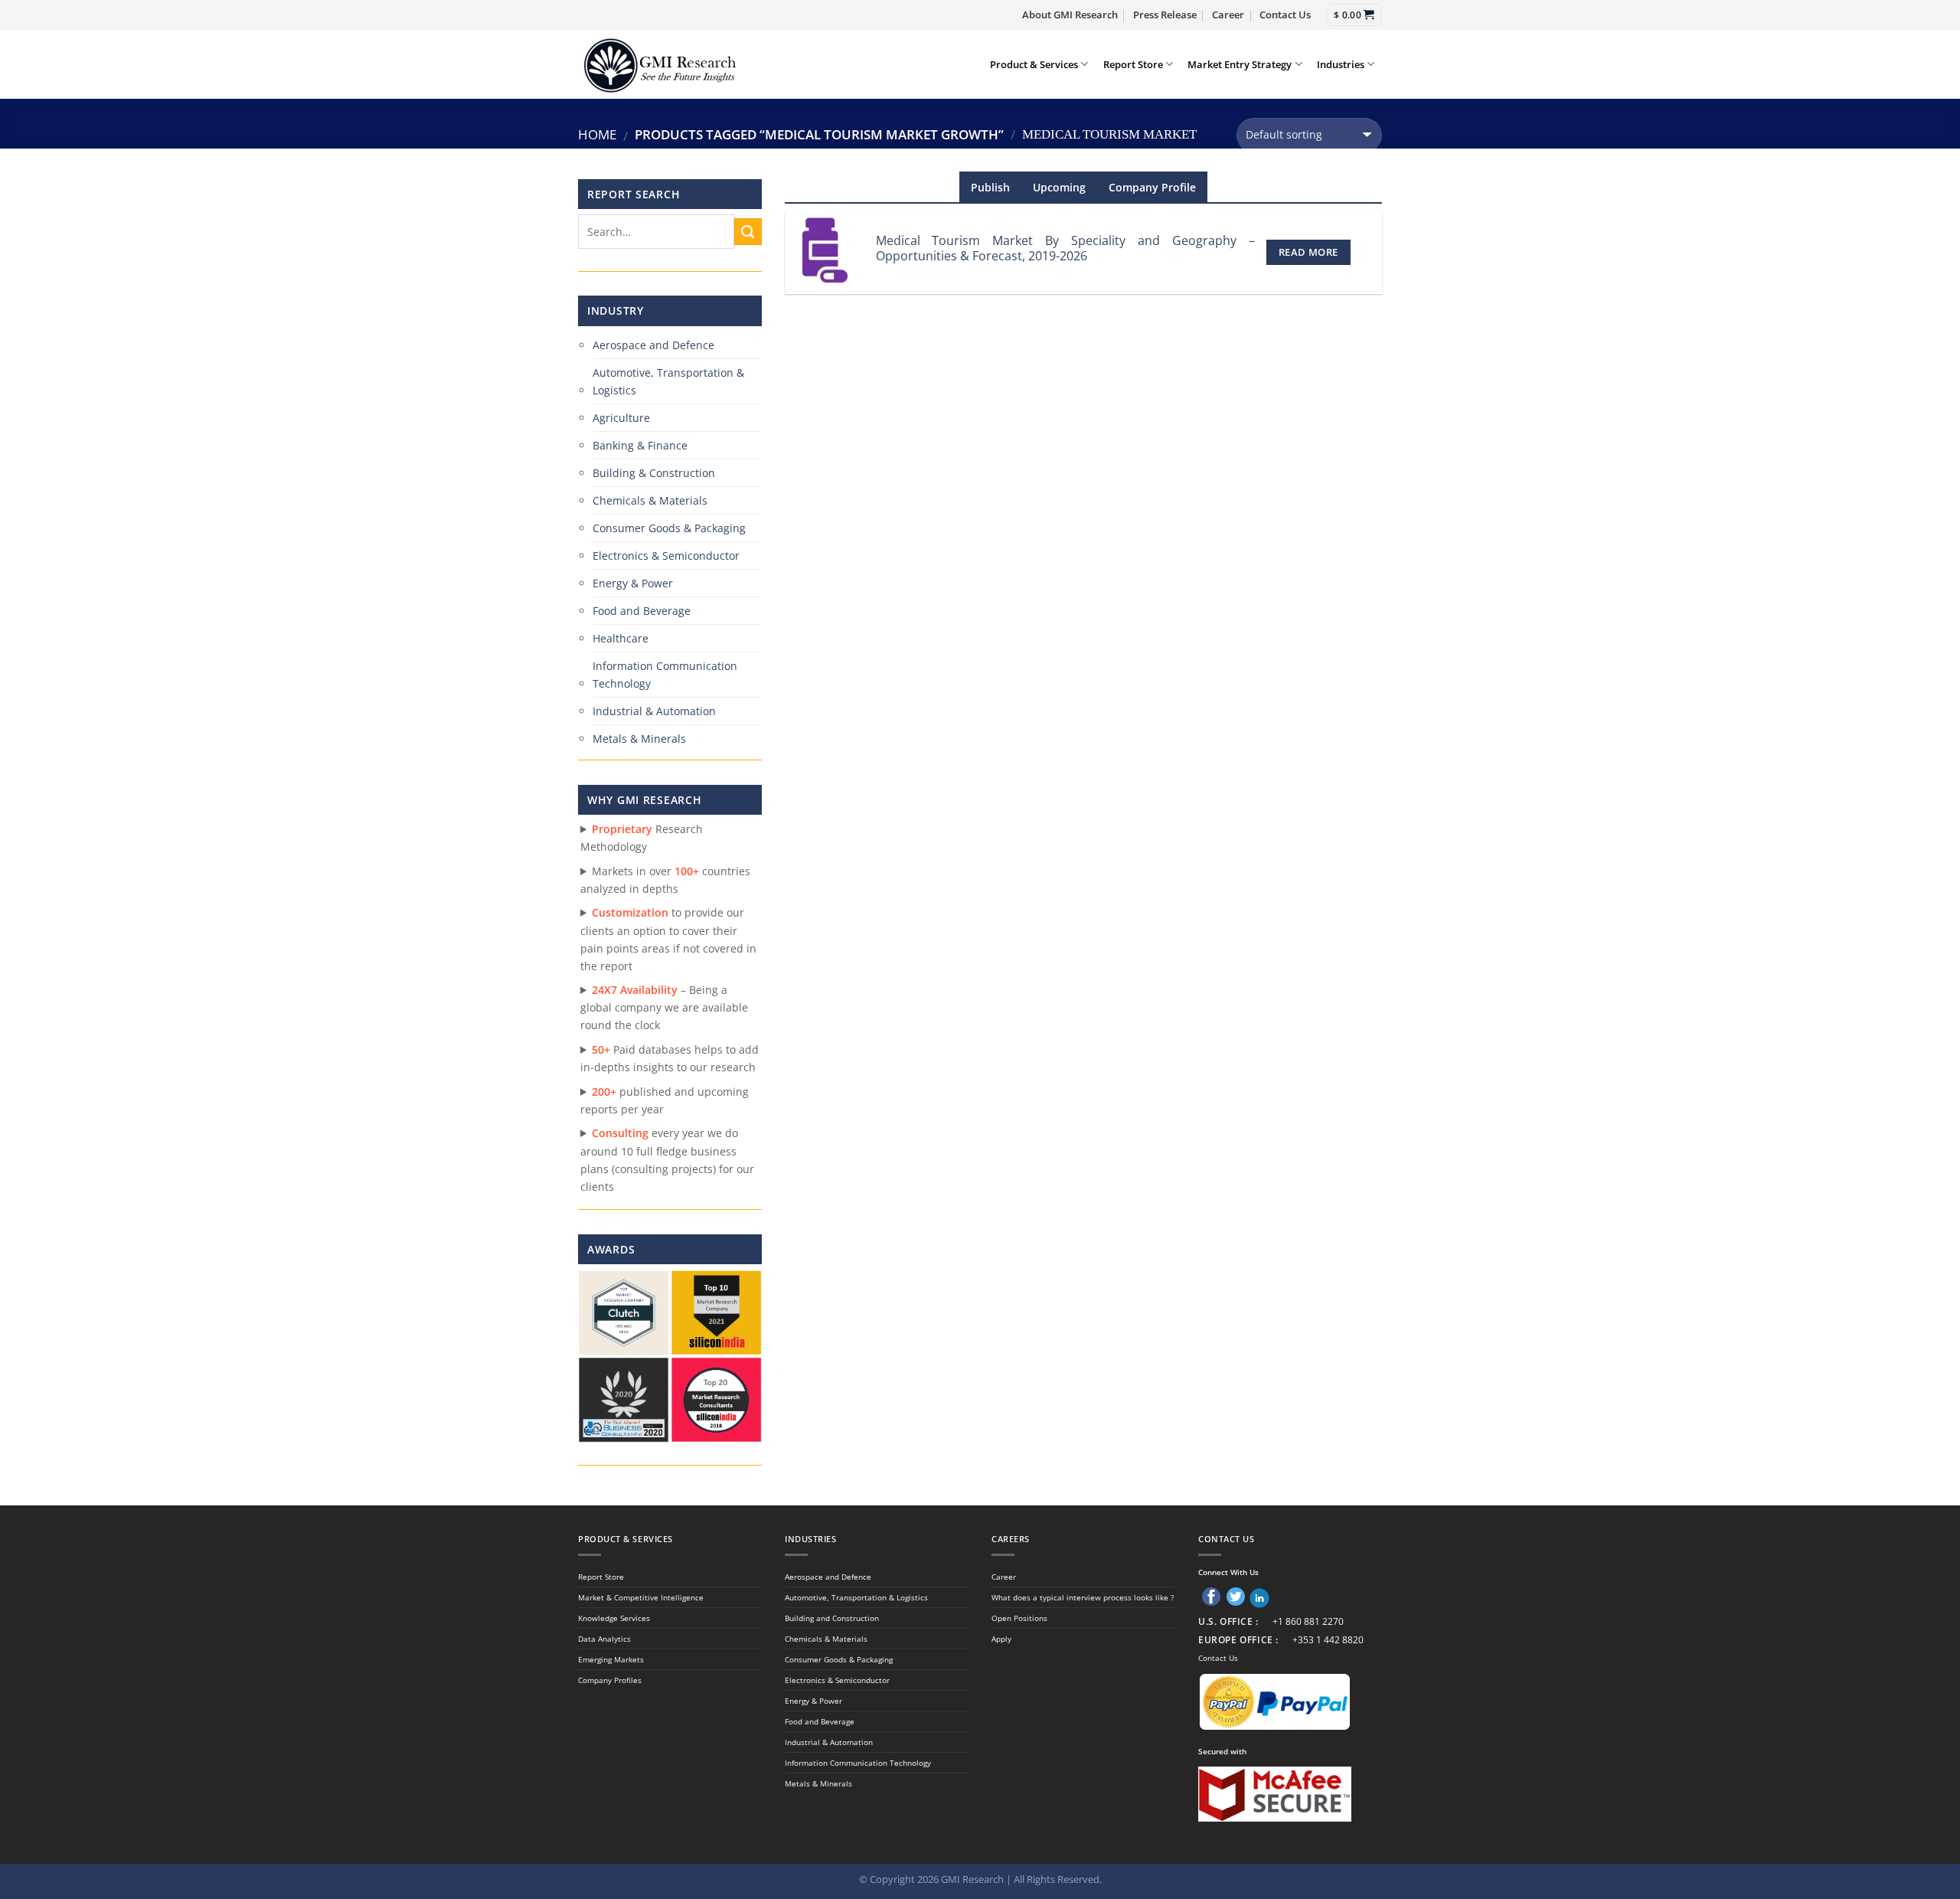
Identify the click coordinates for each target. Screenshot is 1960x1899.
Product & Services (1034, 64)
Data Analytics (604, 1639)
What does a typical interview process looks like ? (1083, 1597)
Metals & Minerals (639, 739)
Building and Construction (832, 1618)
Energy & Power (633, 583)
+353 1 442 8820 (1328, 1640)
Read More (1308, 252)
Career (1228, 15)
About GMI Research (1070, 15)
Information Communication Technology (665, 675)
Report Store (1133, 64)
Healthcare (621, 638)
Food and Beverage (642, 611)
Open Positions (1019, 1618)
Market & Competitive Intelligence (641, 1597)
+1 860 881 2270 (1308, 1621)
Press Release (1165, 15)
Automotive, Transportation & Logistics (668, 381)
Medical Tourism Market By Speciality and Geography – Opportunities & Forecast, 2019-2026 (1065, 248)
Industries (1341, 64)
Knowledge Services (614, 1618)
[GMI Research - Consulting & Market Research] (659, 64)
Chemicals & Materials (650, 500)
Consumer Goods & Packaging (669, 528)
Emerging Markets (611, 1659)
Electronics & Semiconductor (666, 556)
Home (597, 134)
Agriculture (621, 418)
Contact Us (1285, 15)
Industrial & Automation (654, 711)
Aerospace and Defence (653, 345)
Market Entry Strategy (1240, 64)
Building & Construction (654, 473)
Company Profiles (610, 1680)
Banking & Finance (640, 445)
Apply (1001, 1639)
